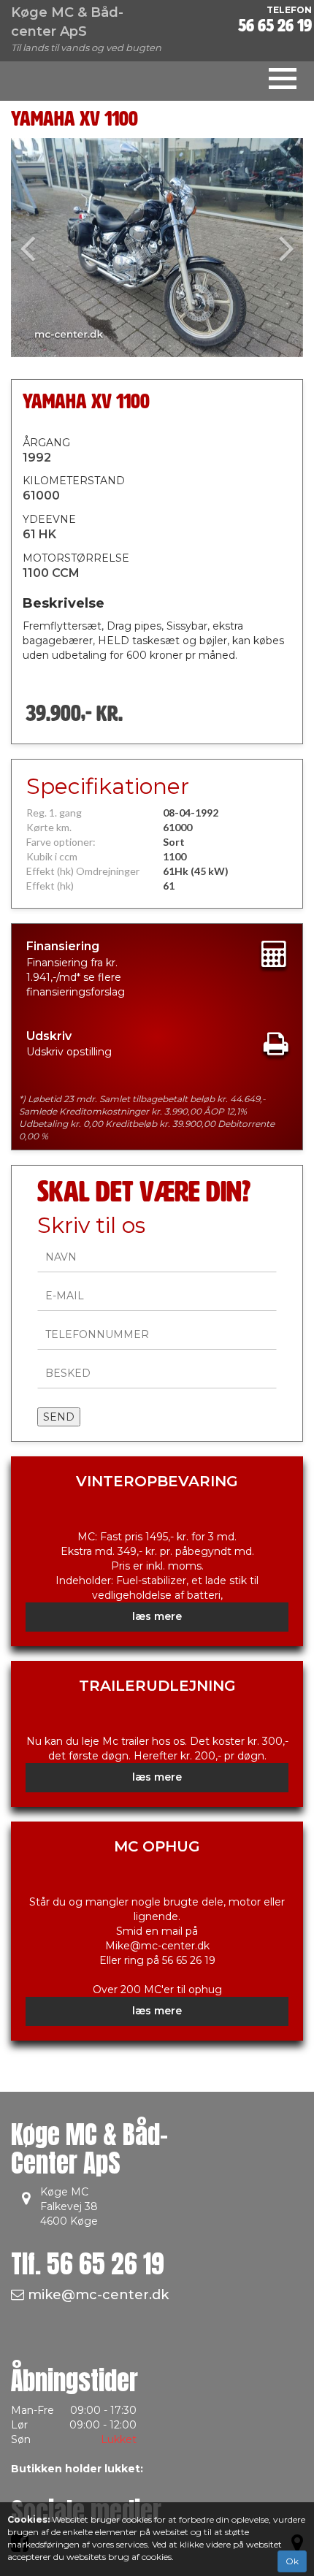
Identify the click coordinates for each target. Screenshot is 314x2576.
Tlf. (88, 2264)
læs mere (157, 1616)
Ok (292, 2561)
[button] (33, 248)
